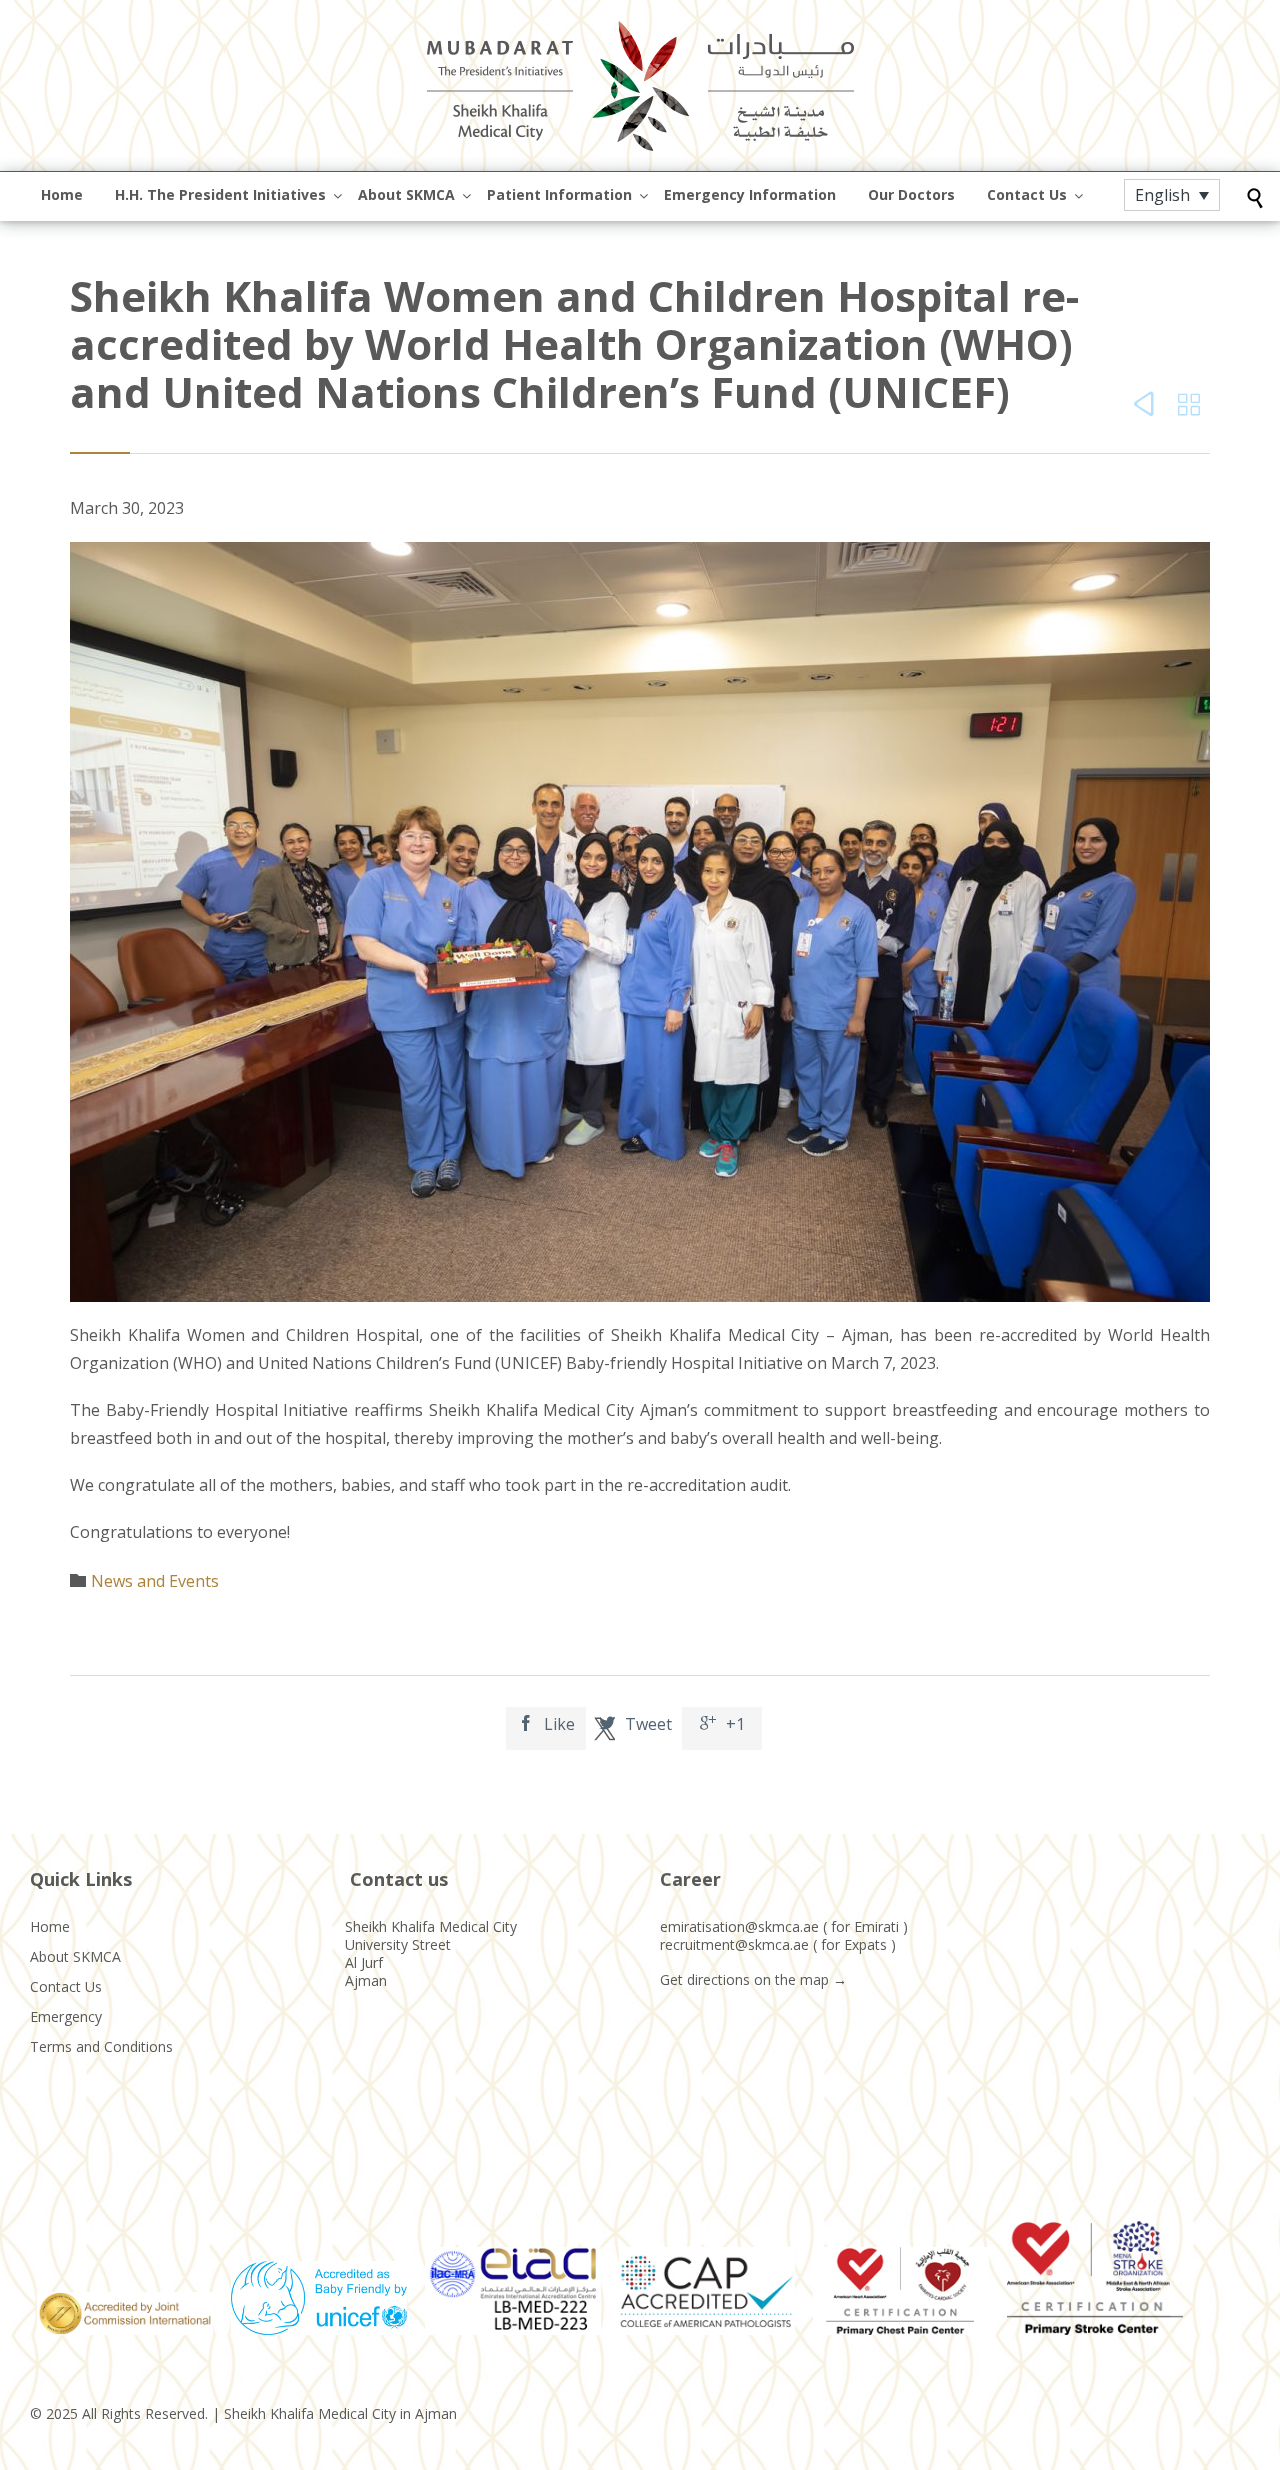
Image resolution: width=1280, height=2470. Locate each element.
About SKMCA (75, 1956)
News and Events (155, 1581)
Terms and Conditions (101, 2046)
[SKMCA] (640, 85)
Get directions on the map (744, 1979)
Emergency (66, 2016)
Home (50, 1926)
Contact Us (66, 1986)
